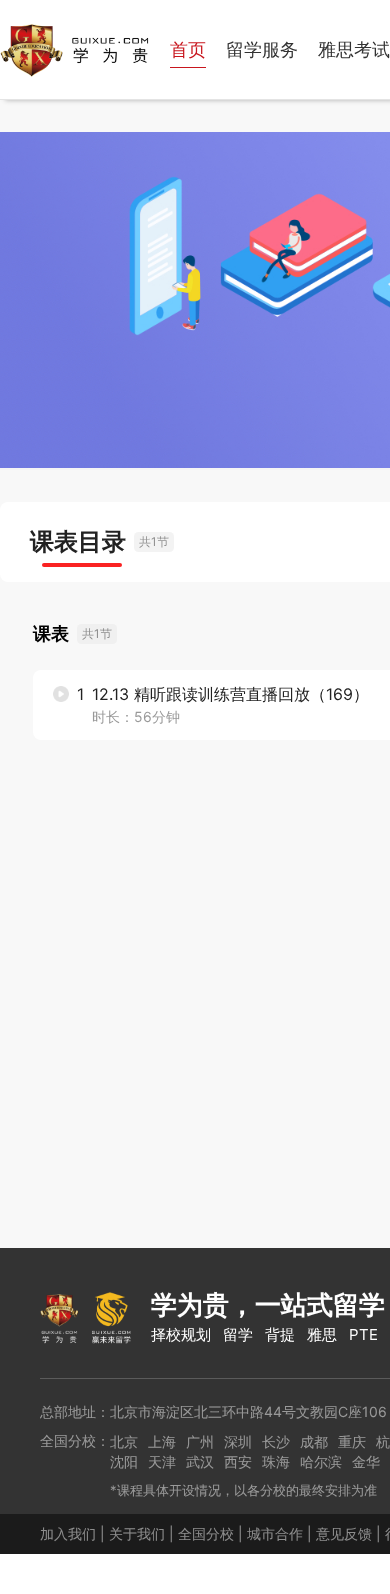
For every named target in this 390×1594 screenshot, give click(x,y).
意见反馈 (344, 1533)
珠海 (276, 1461)
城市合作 (275, 1533)
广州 (200, 1441)
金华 (366, 1461)
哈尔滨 (321, 1461)
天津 (162, 1461)
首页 (188, 49)
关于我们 (137, 1533)
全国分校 (206, 1533)
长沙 (276, 1441)
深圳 (238, 1441)
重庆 (352, 1441)
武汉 (200, 1461)
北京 (124, 1441)
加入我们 (68, 1533)
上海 (162, 1441)
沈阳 (124, 1461)
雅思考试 (354, 49)
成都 (314, 1441)
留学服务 (262, 49)
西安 (238, 1461)
